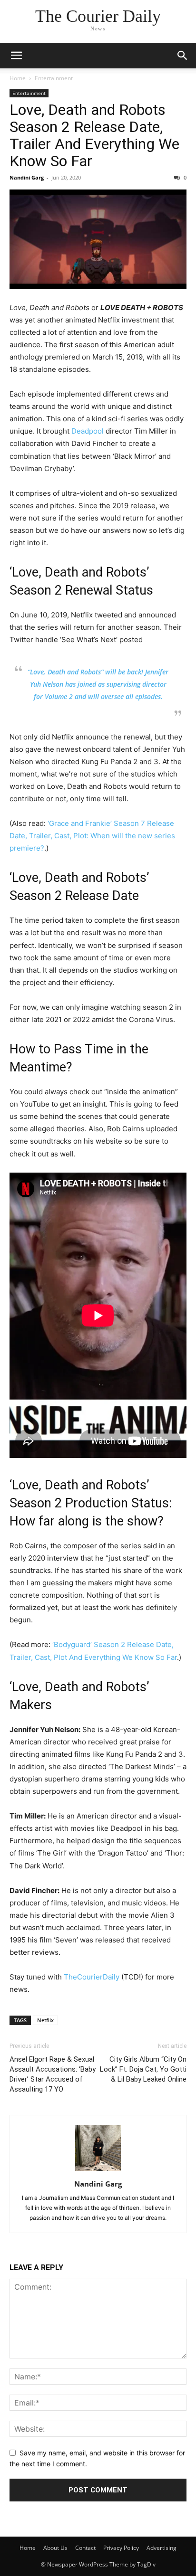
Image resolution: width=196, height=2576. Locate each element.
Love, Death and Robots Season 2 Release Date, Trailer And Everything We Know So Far (94, 135)
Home (18, 78)
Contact (85, 2548)
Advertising (162, 2548)
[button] (16, 56)
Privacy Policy (121, 2548)
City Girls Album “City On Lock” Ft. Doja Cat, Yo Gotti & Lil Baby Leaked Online (143, 2069)
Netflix (45, 2020)
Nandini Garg (27, 177)
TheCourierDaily (92, 1977)
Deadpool (88, 431)
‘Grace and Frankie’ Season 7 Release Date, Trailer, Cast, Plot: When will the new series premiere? (92, 836)
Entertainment (54, 78)
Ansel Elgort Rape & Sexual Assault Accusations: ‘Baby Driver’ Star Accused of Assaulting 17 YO (53, 2074)
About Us (55, 2548)
